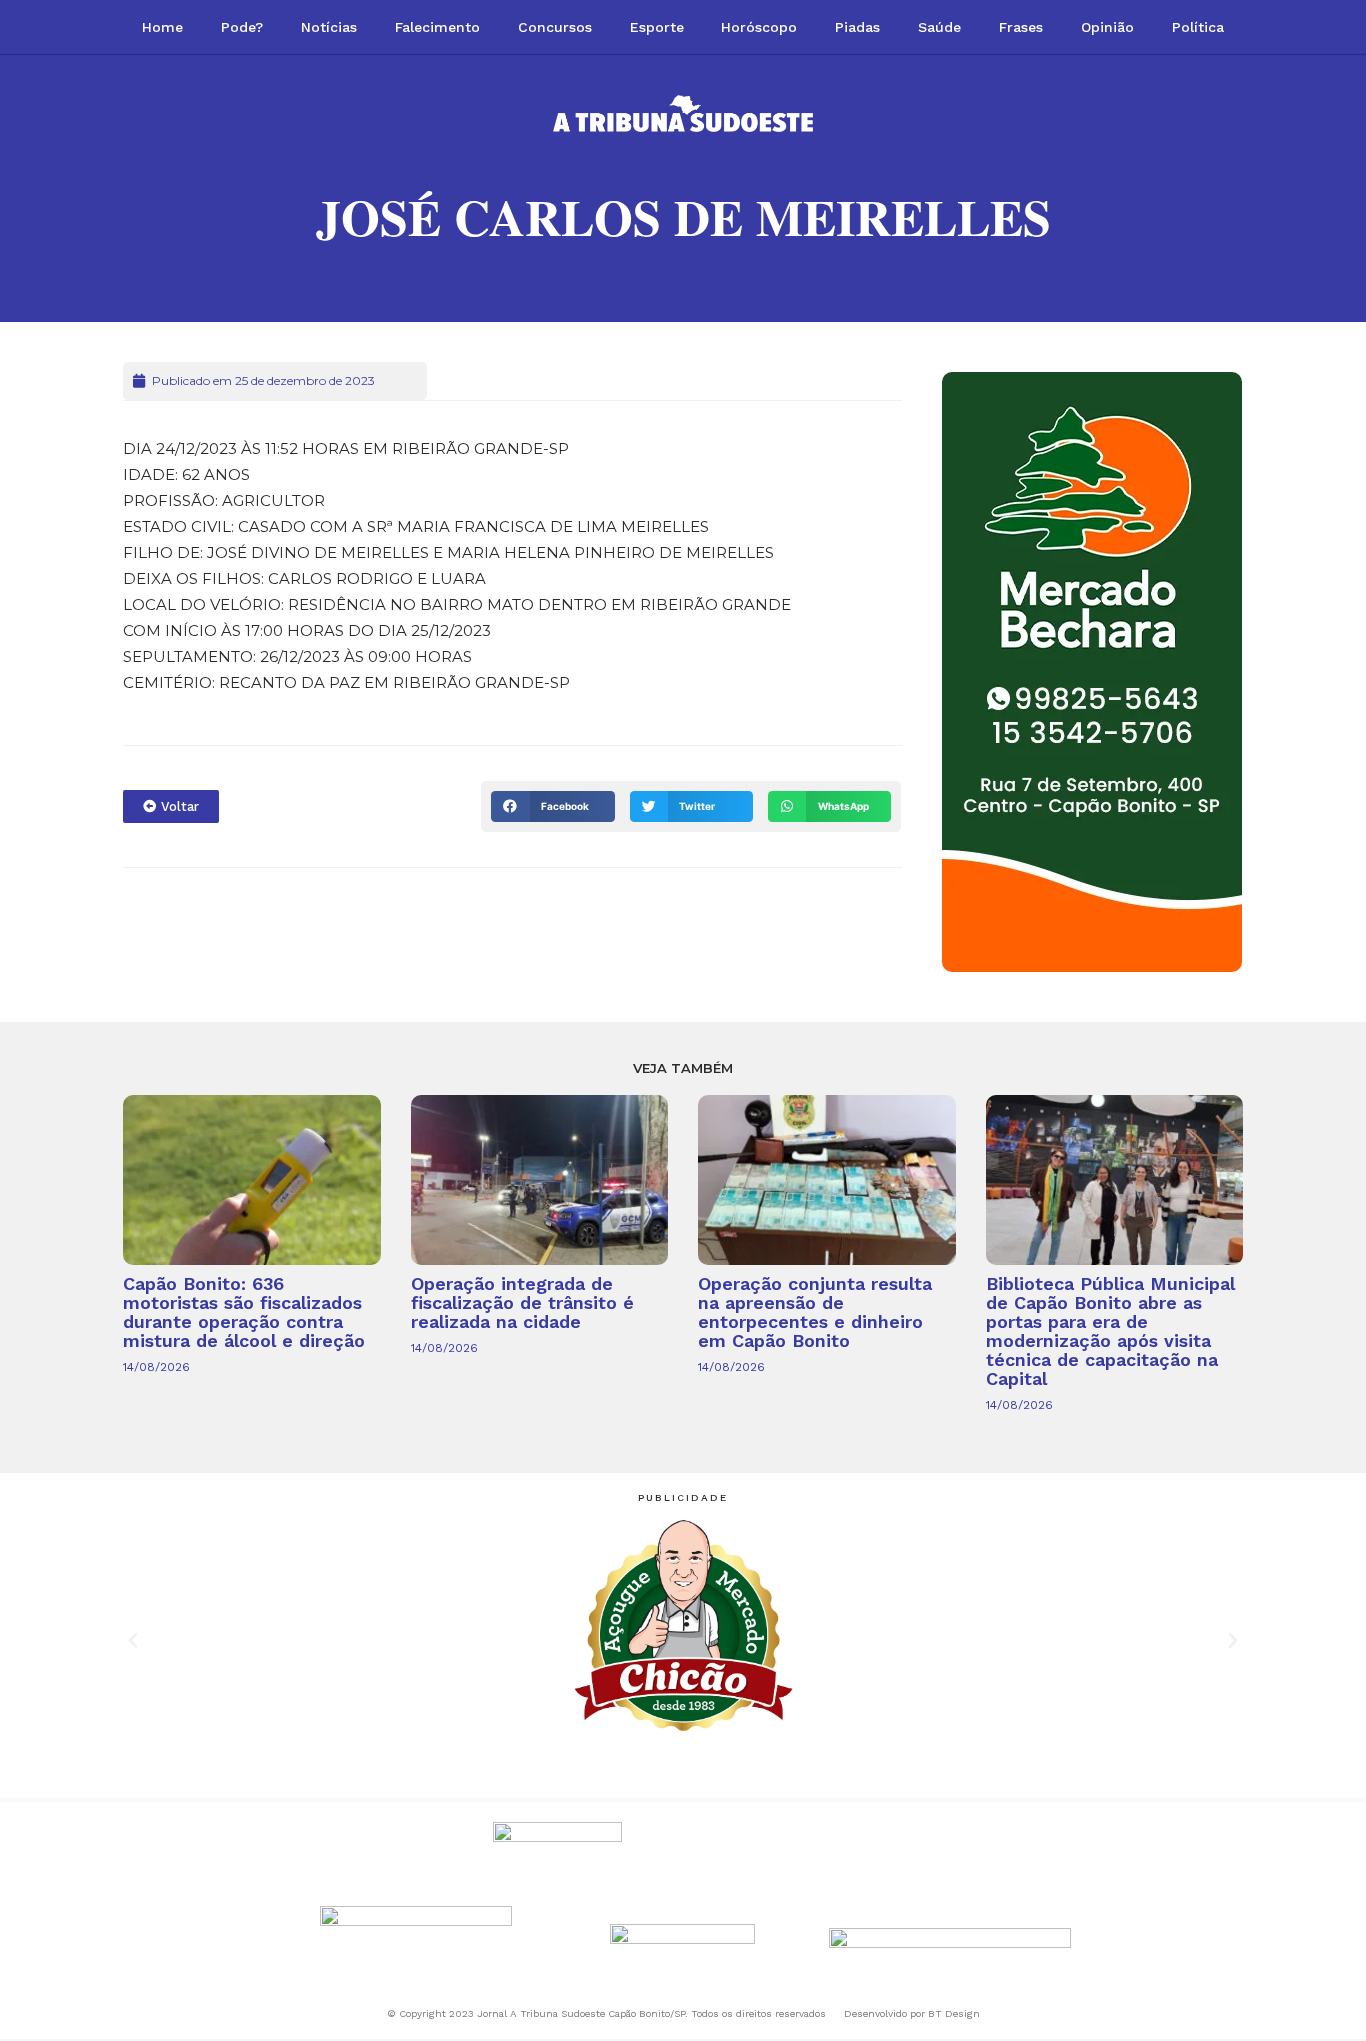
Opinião (1107, 27)
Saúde (939, 27)
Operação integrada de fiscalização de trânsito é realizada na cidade (522, 1302)
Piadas (857, 27)
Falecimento (437, 27)
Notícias (329, 27)
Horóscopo (759, 27)
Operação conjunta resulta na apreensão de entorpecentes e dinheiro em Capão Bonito (815, 1312)
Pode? (242, 27)
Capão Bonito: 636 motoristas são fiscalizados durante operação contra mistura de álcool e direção (244, 1312)
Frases (1021, 27)
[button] (552, 806)
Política (1198, 27)
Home (162, 27)
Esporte (657, 27)
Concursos (555, 27)
